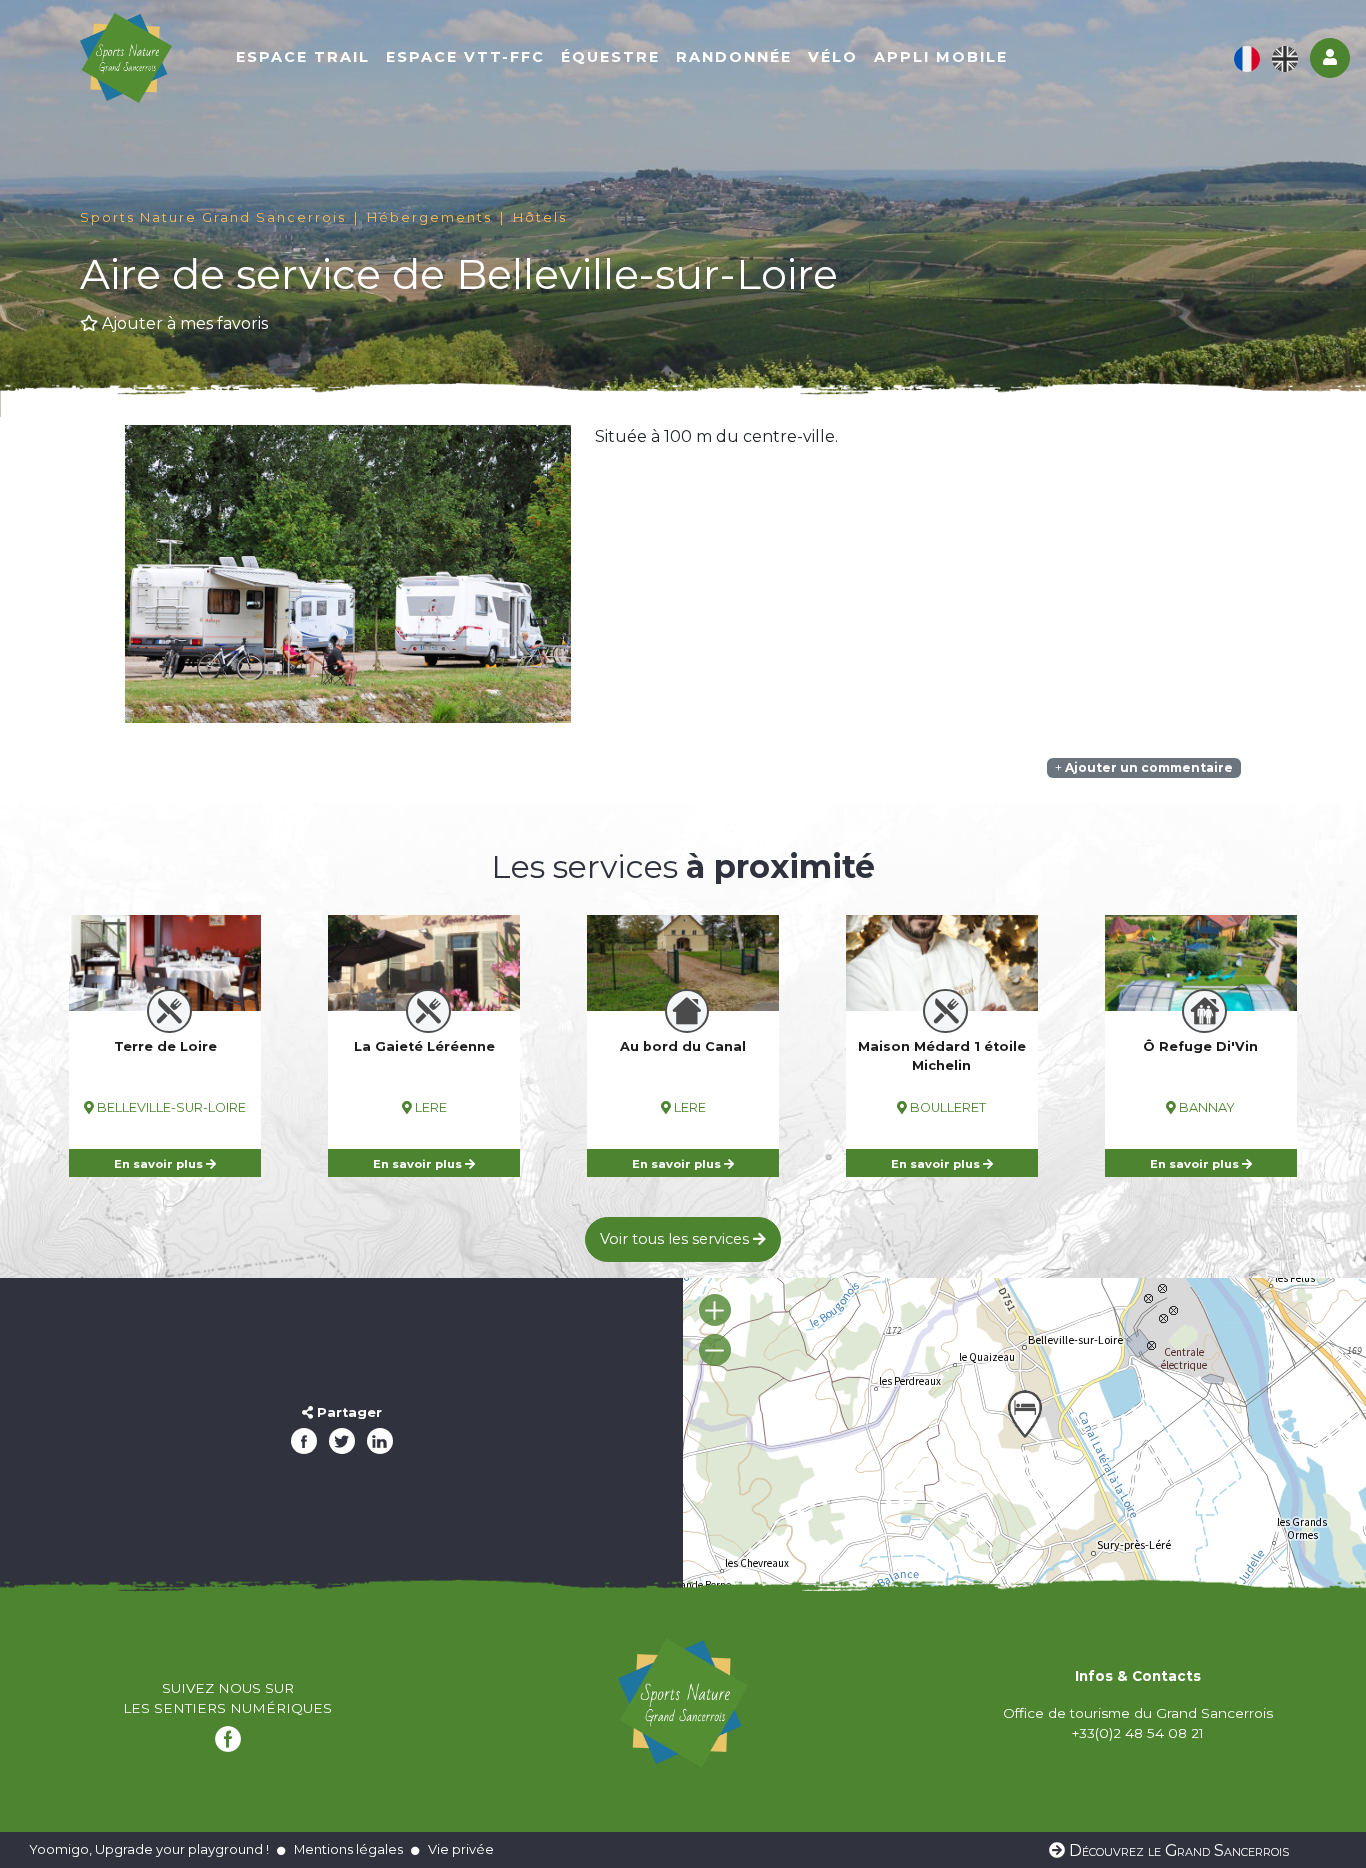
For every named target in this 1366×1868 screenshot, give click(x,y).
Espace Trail (303, 57)
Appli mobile (941, 57)
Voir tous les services (676, 1239)
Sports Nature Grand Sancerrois (213, 217)
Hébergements (429, 217)
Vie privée (461, 1849)
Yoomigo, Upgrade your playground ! (149, 1849)
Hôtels (540, 217)
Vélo (833, 57)
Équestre (610, 57)
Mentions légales (348, 1849)
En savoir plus (160, 1164)
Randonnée (734, 57)
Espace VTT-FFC (465, 57)
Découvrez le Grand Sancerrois (1177, 1850)
